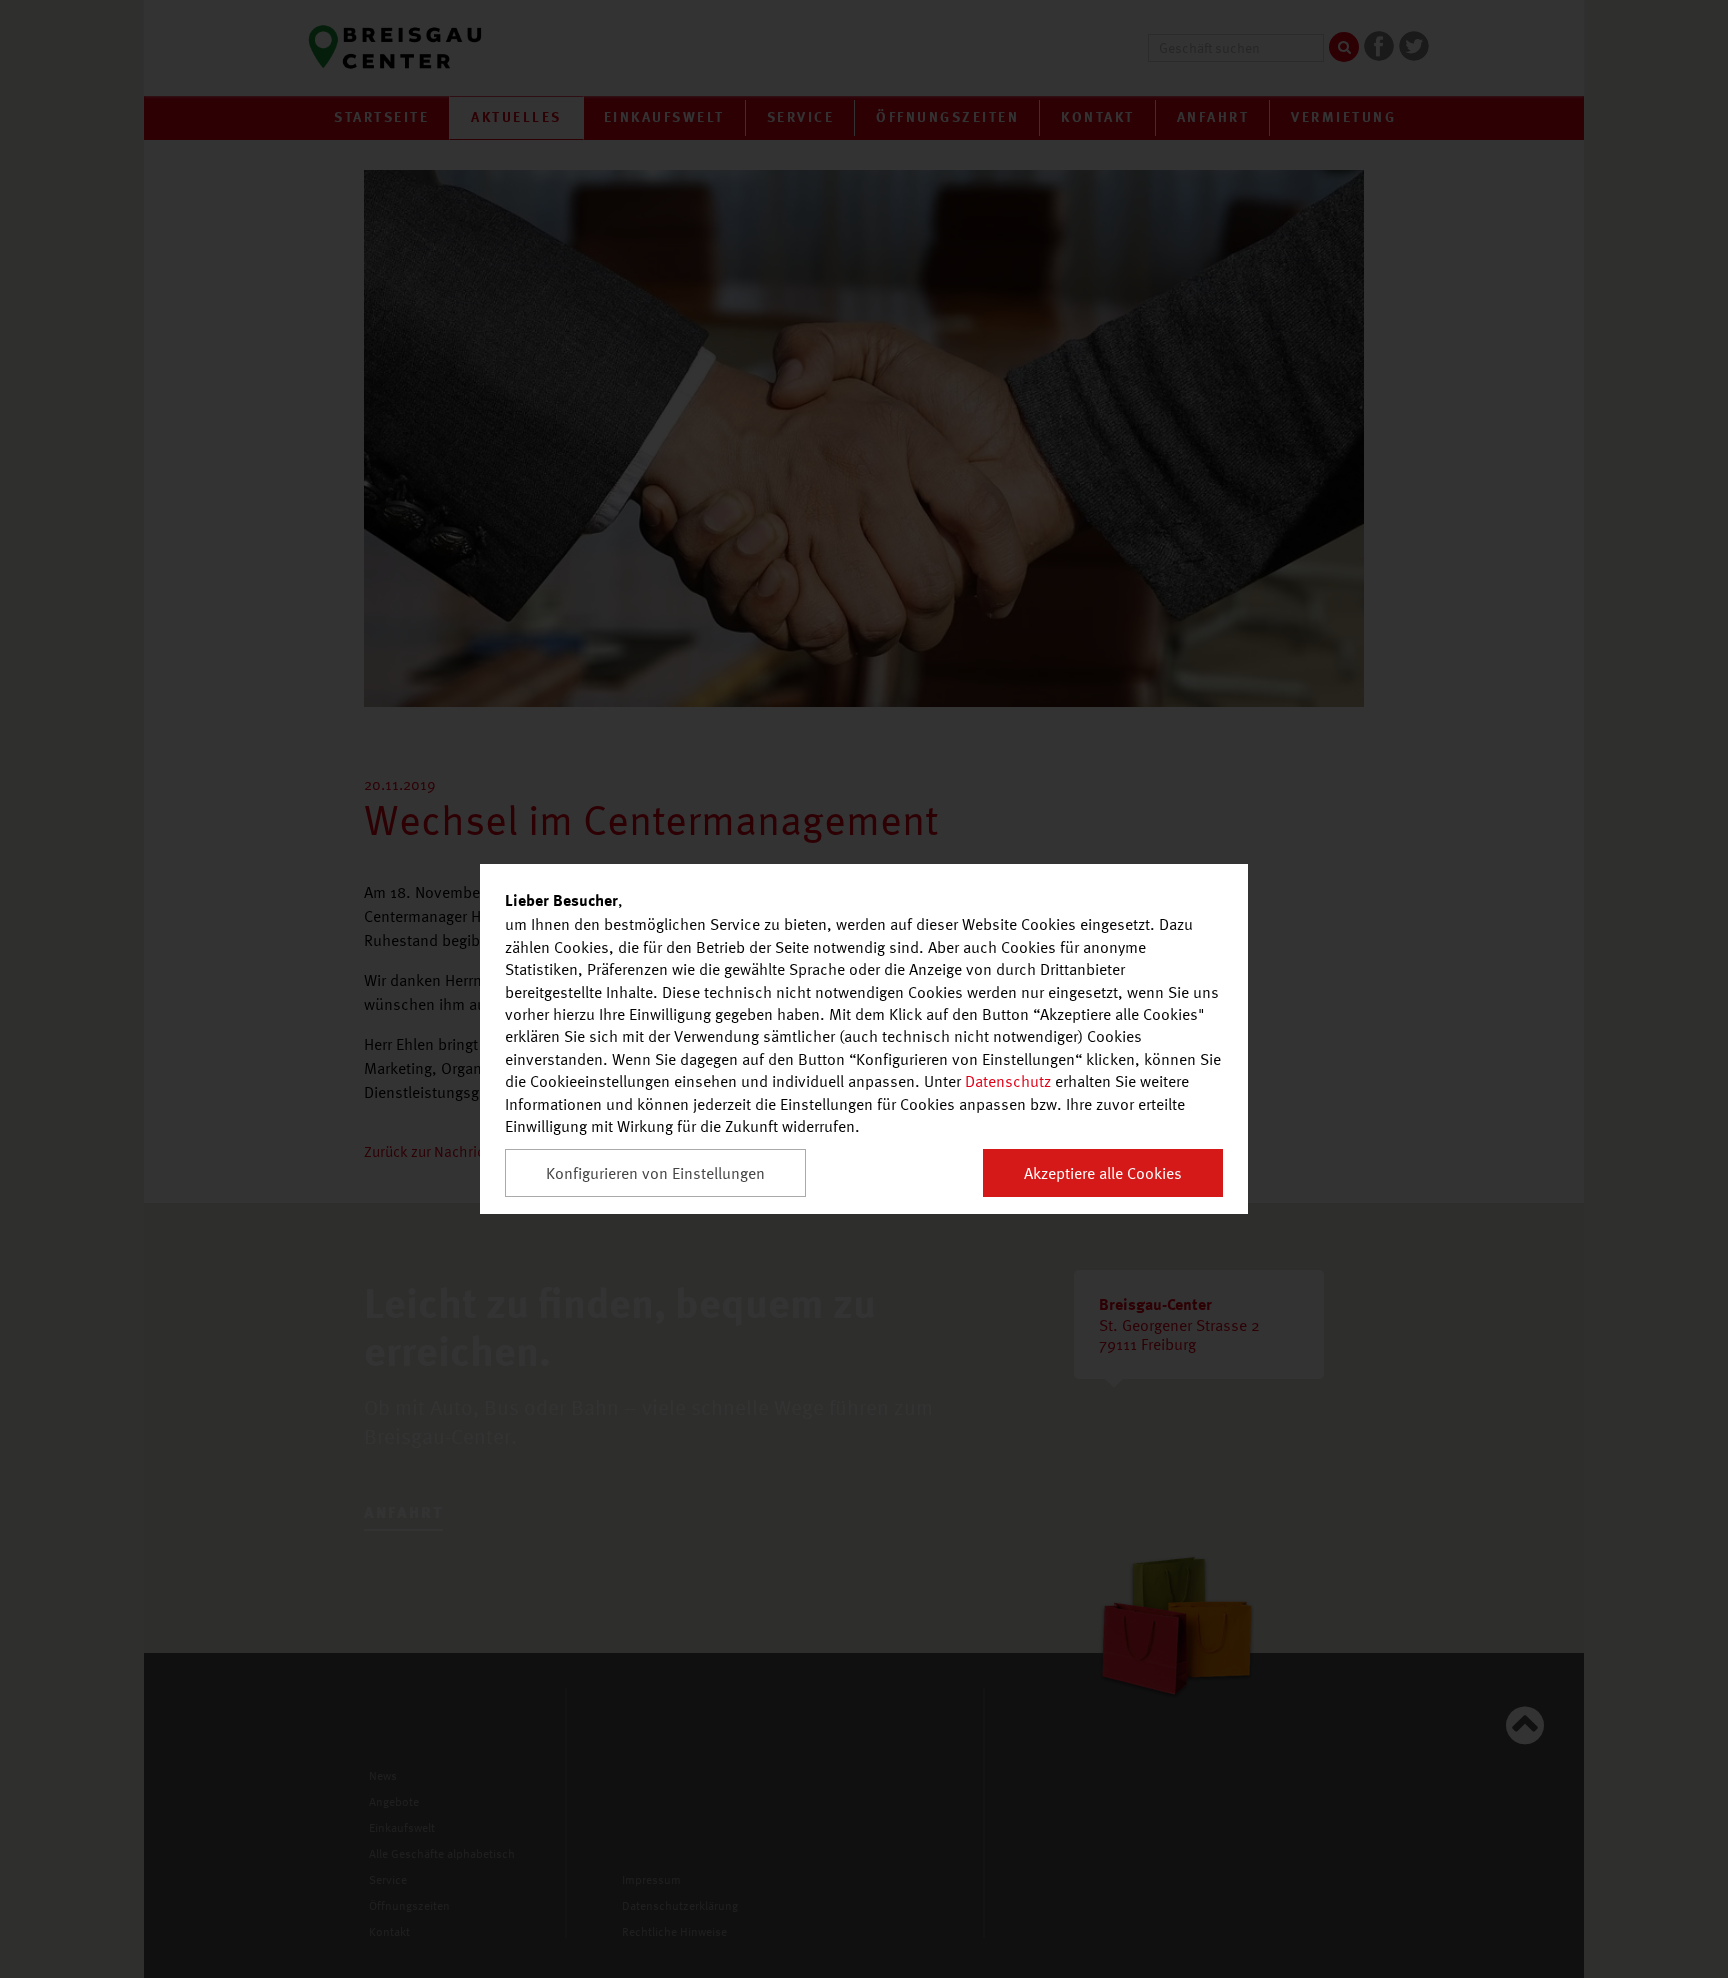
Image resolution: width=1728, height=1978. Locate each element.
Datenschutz (1008, 1081)
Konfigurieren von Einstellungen (655, 1173)
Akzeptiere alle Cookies (1103, 1173)
